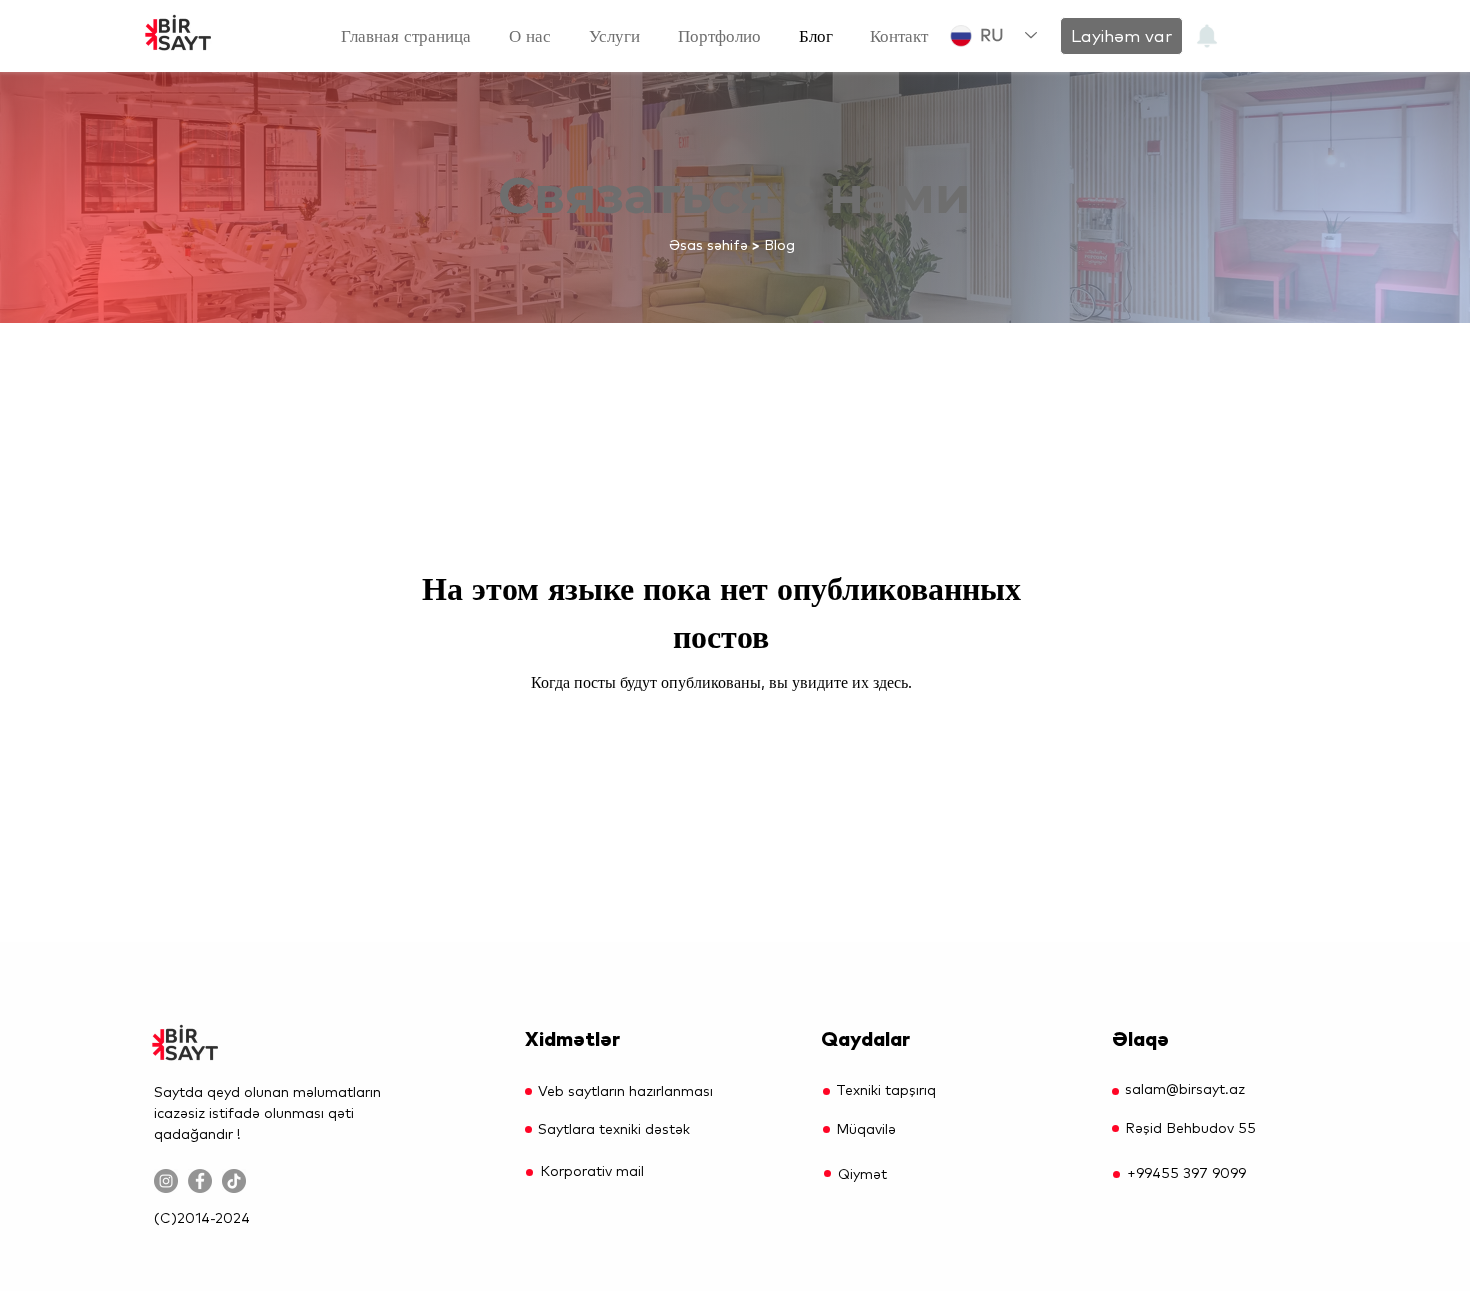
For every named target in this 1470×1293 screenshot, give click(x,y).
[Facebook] (200, 1181)
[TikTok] (234, 1181)
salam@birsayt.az (1185, 1089)
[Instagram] (166, 1181)
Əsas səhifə (708, 245)
